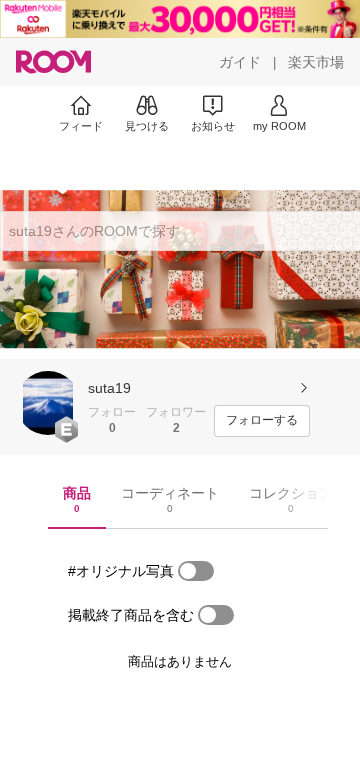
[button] (48, 403)
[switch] (196, 571)
